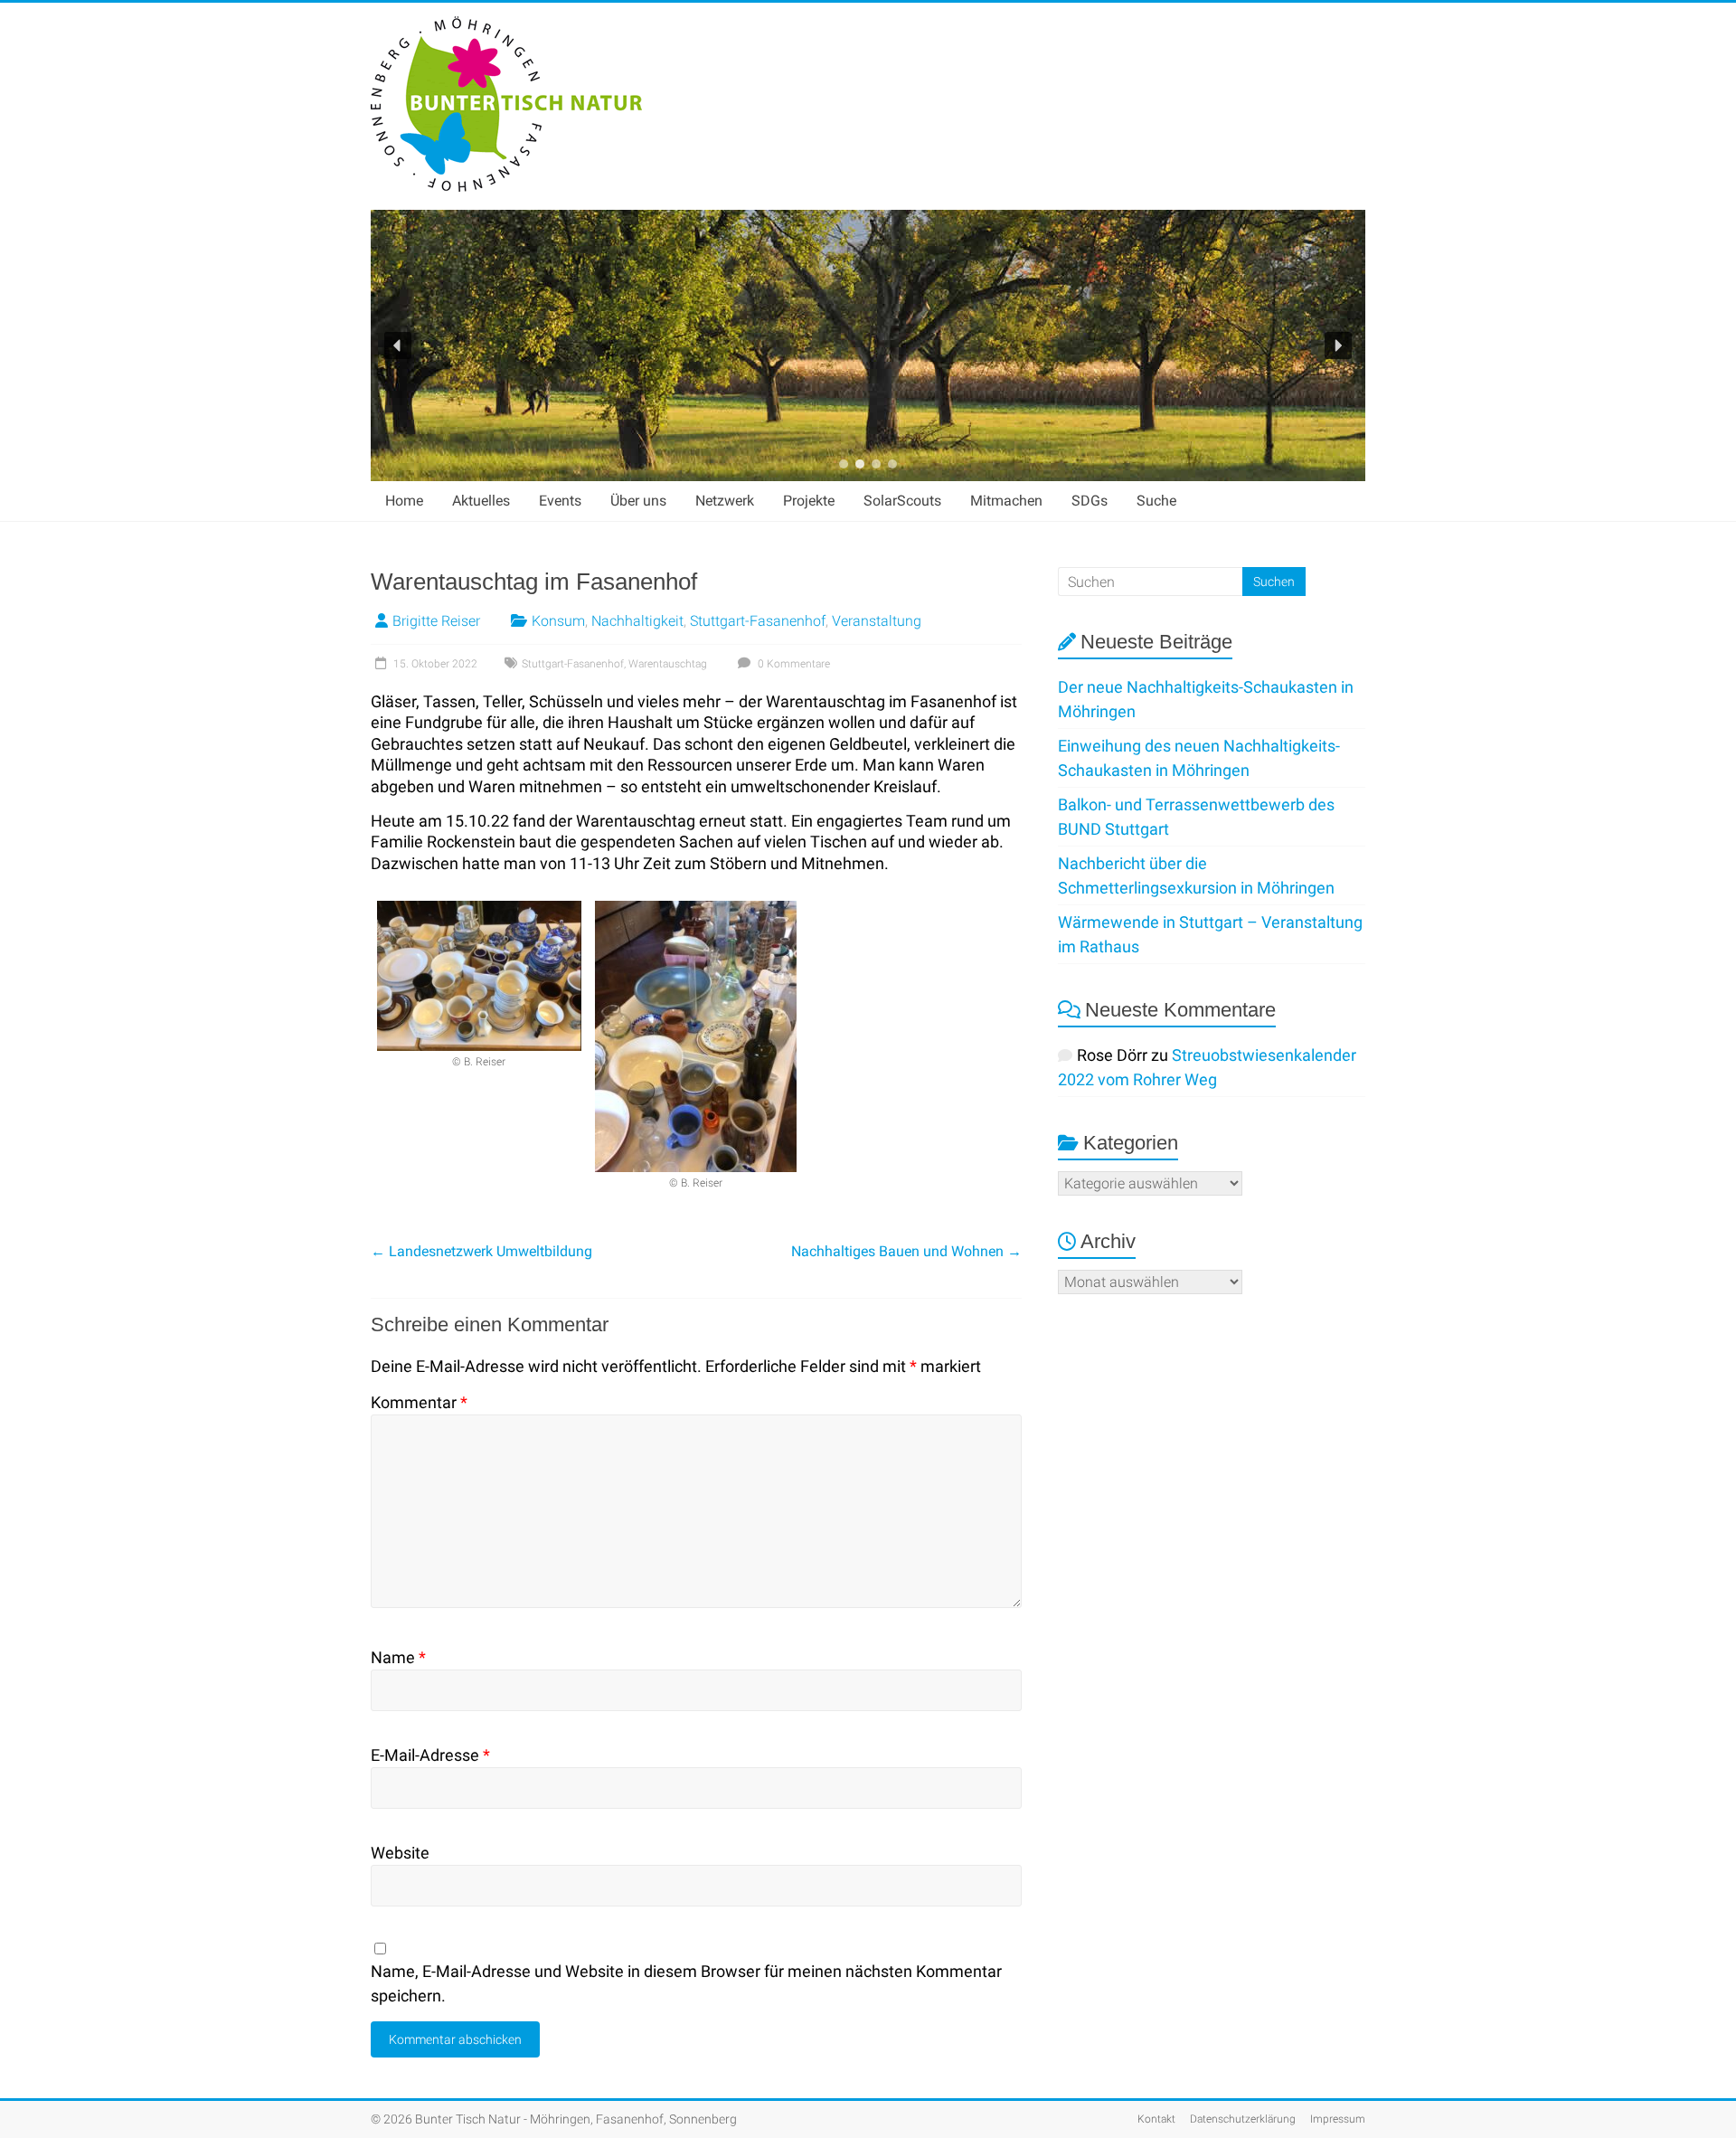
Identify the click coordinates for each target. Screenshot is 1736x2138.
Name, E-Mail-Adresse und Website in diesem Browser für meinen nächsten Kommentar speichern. (686, 1983)
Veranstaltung (877, 621)
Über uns (638, 501)
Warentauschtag (668, 664)
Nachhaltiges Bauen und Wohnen (906, 1251)
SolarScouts (902, 501)
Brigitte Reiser (436, 621)
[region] (868, 345)
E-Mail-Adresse (430, 1755)
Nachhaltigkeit (637, 621)
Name (398, 1657)
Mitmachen (1006, 501)
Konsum (558, 621)
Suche (1156, 501)
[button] (398, 345)
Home (404, 501)
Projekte (809, 501)
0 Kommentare (793, 664)
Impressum (1338, 2119)
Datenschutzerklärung (1243, 2119)
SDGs (1090, 501)
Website (400, 1853)
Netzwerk (725, 501)
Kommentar (419, 1402)
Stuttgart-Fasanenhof (758, 621)
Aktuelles (481, 501)
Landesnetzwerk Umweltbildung (481, 1251)
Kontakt (1156, 2119)
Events (560, 501)
